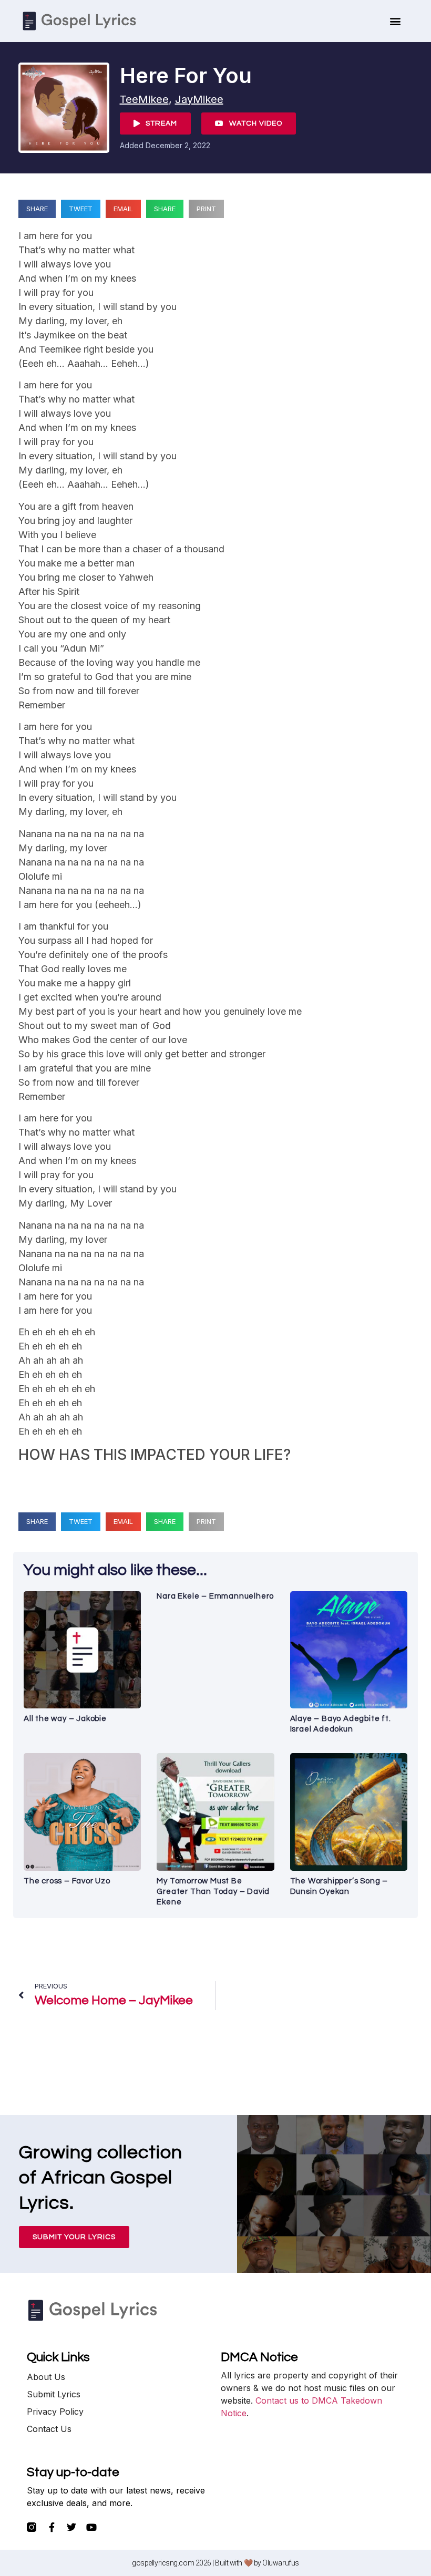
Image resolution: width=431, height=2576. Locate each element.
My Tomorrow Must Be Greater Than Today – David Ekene (213, 1892)
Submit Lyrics (54, 2394)
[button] (396, 21)
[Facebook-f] (52, 2527)
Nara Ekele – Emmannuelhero (215, 1596)
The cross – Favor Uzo (67, 1881)
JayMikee (199, 99)
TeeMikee (144, 99)
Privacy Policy (55, 2412)
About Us (46, 2377)
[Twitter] (71, 2527)
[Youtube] (91, 2527)
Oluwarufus (281, 2563)
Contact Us (49, 2429)
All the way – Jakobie (65, 1719)
